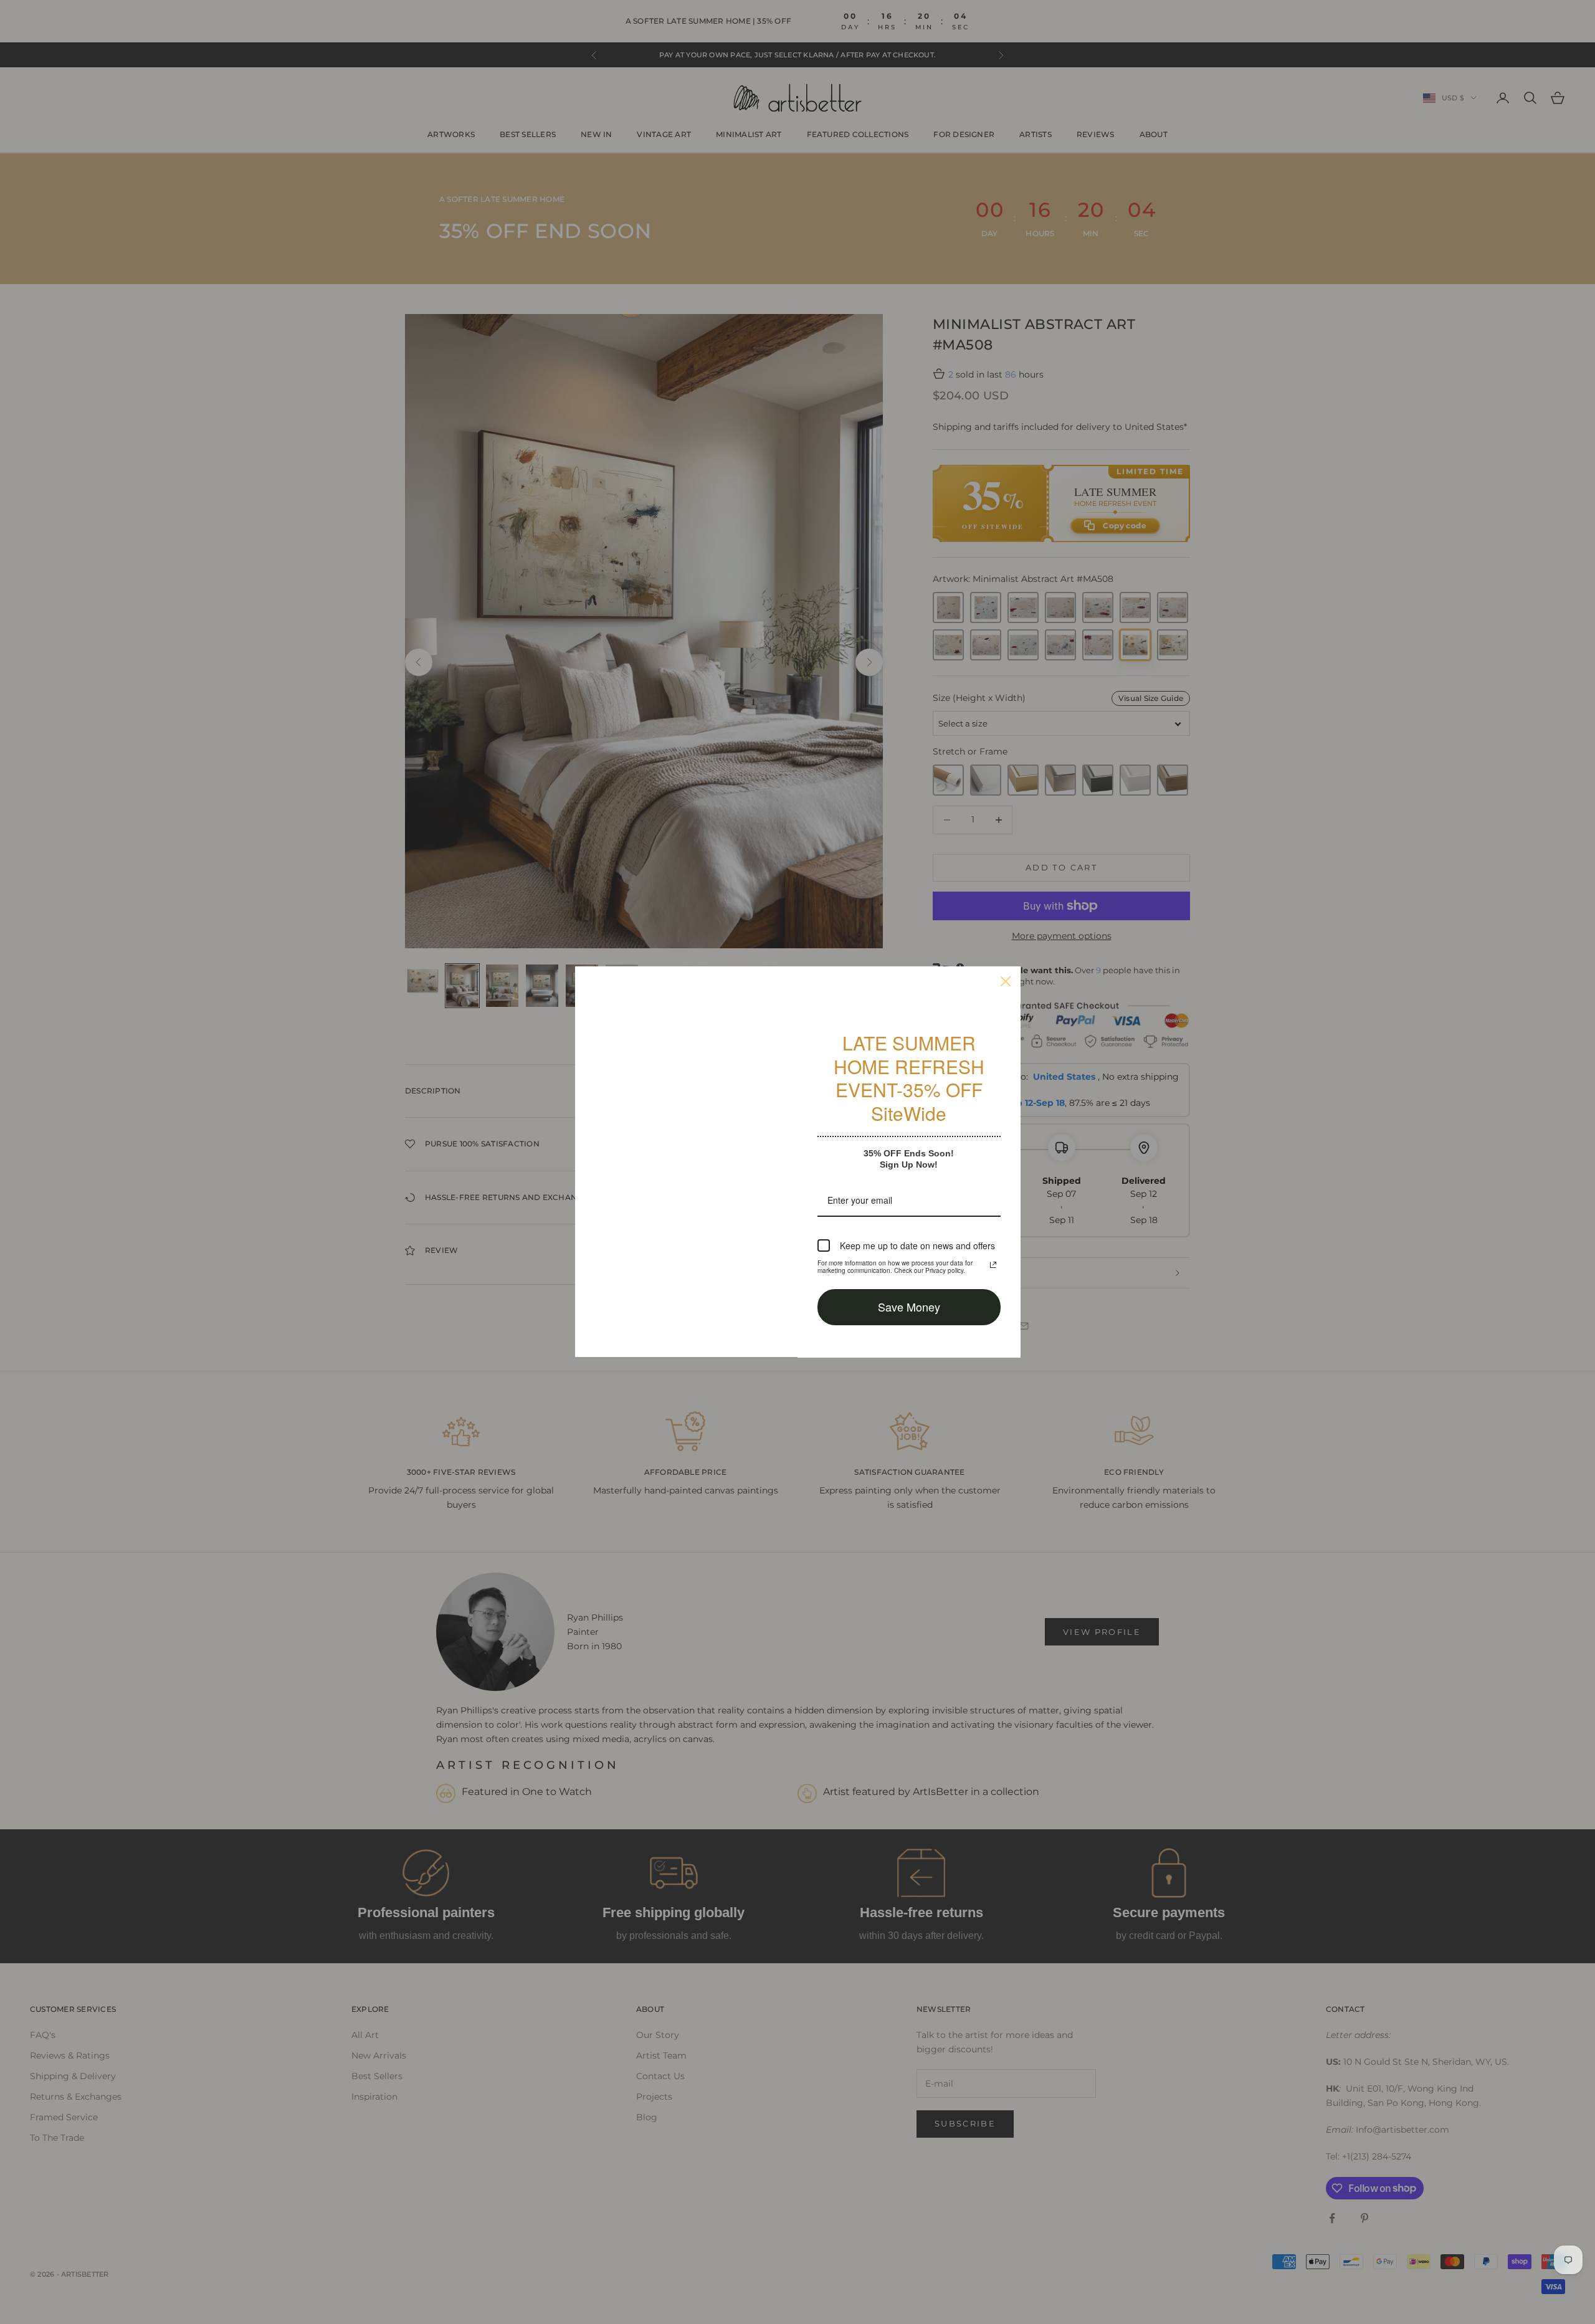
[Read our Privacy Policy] (993, 1265)
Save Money (909, 1307)
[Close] (1006, 981)
